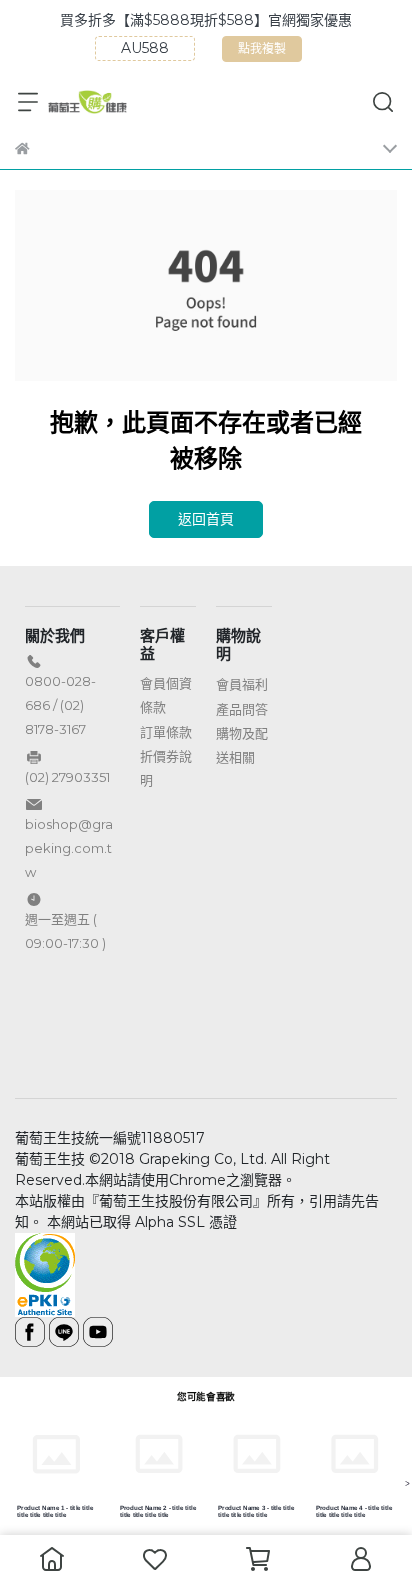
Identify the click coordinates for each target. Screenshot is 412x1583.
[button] (385, 524)
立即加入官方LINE (206, 1047)
